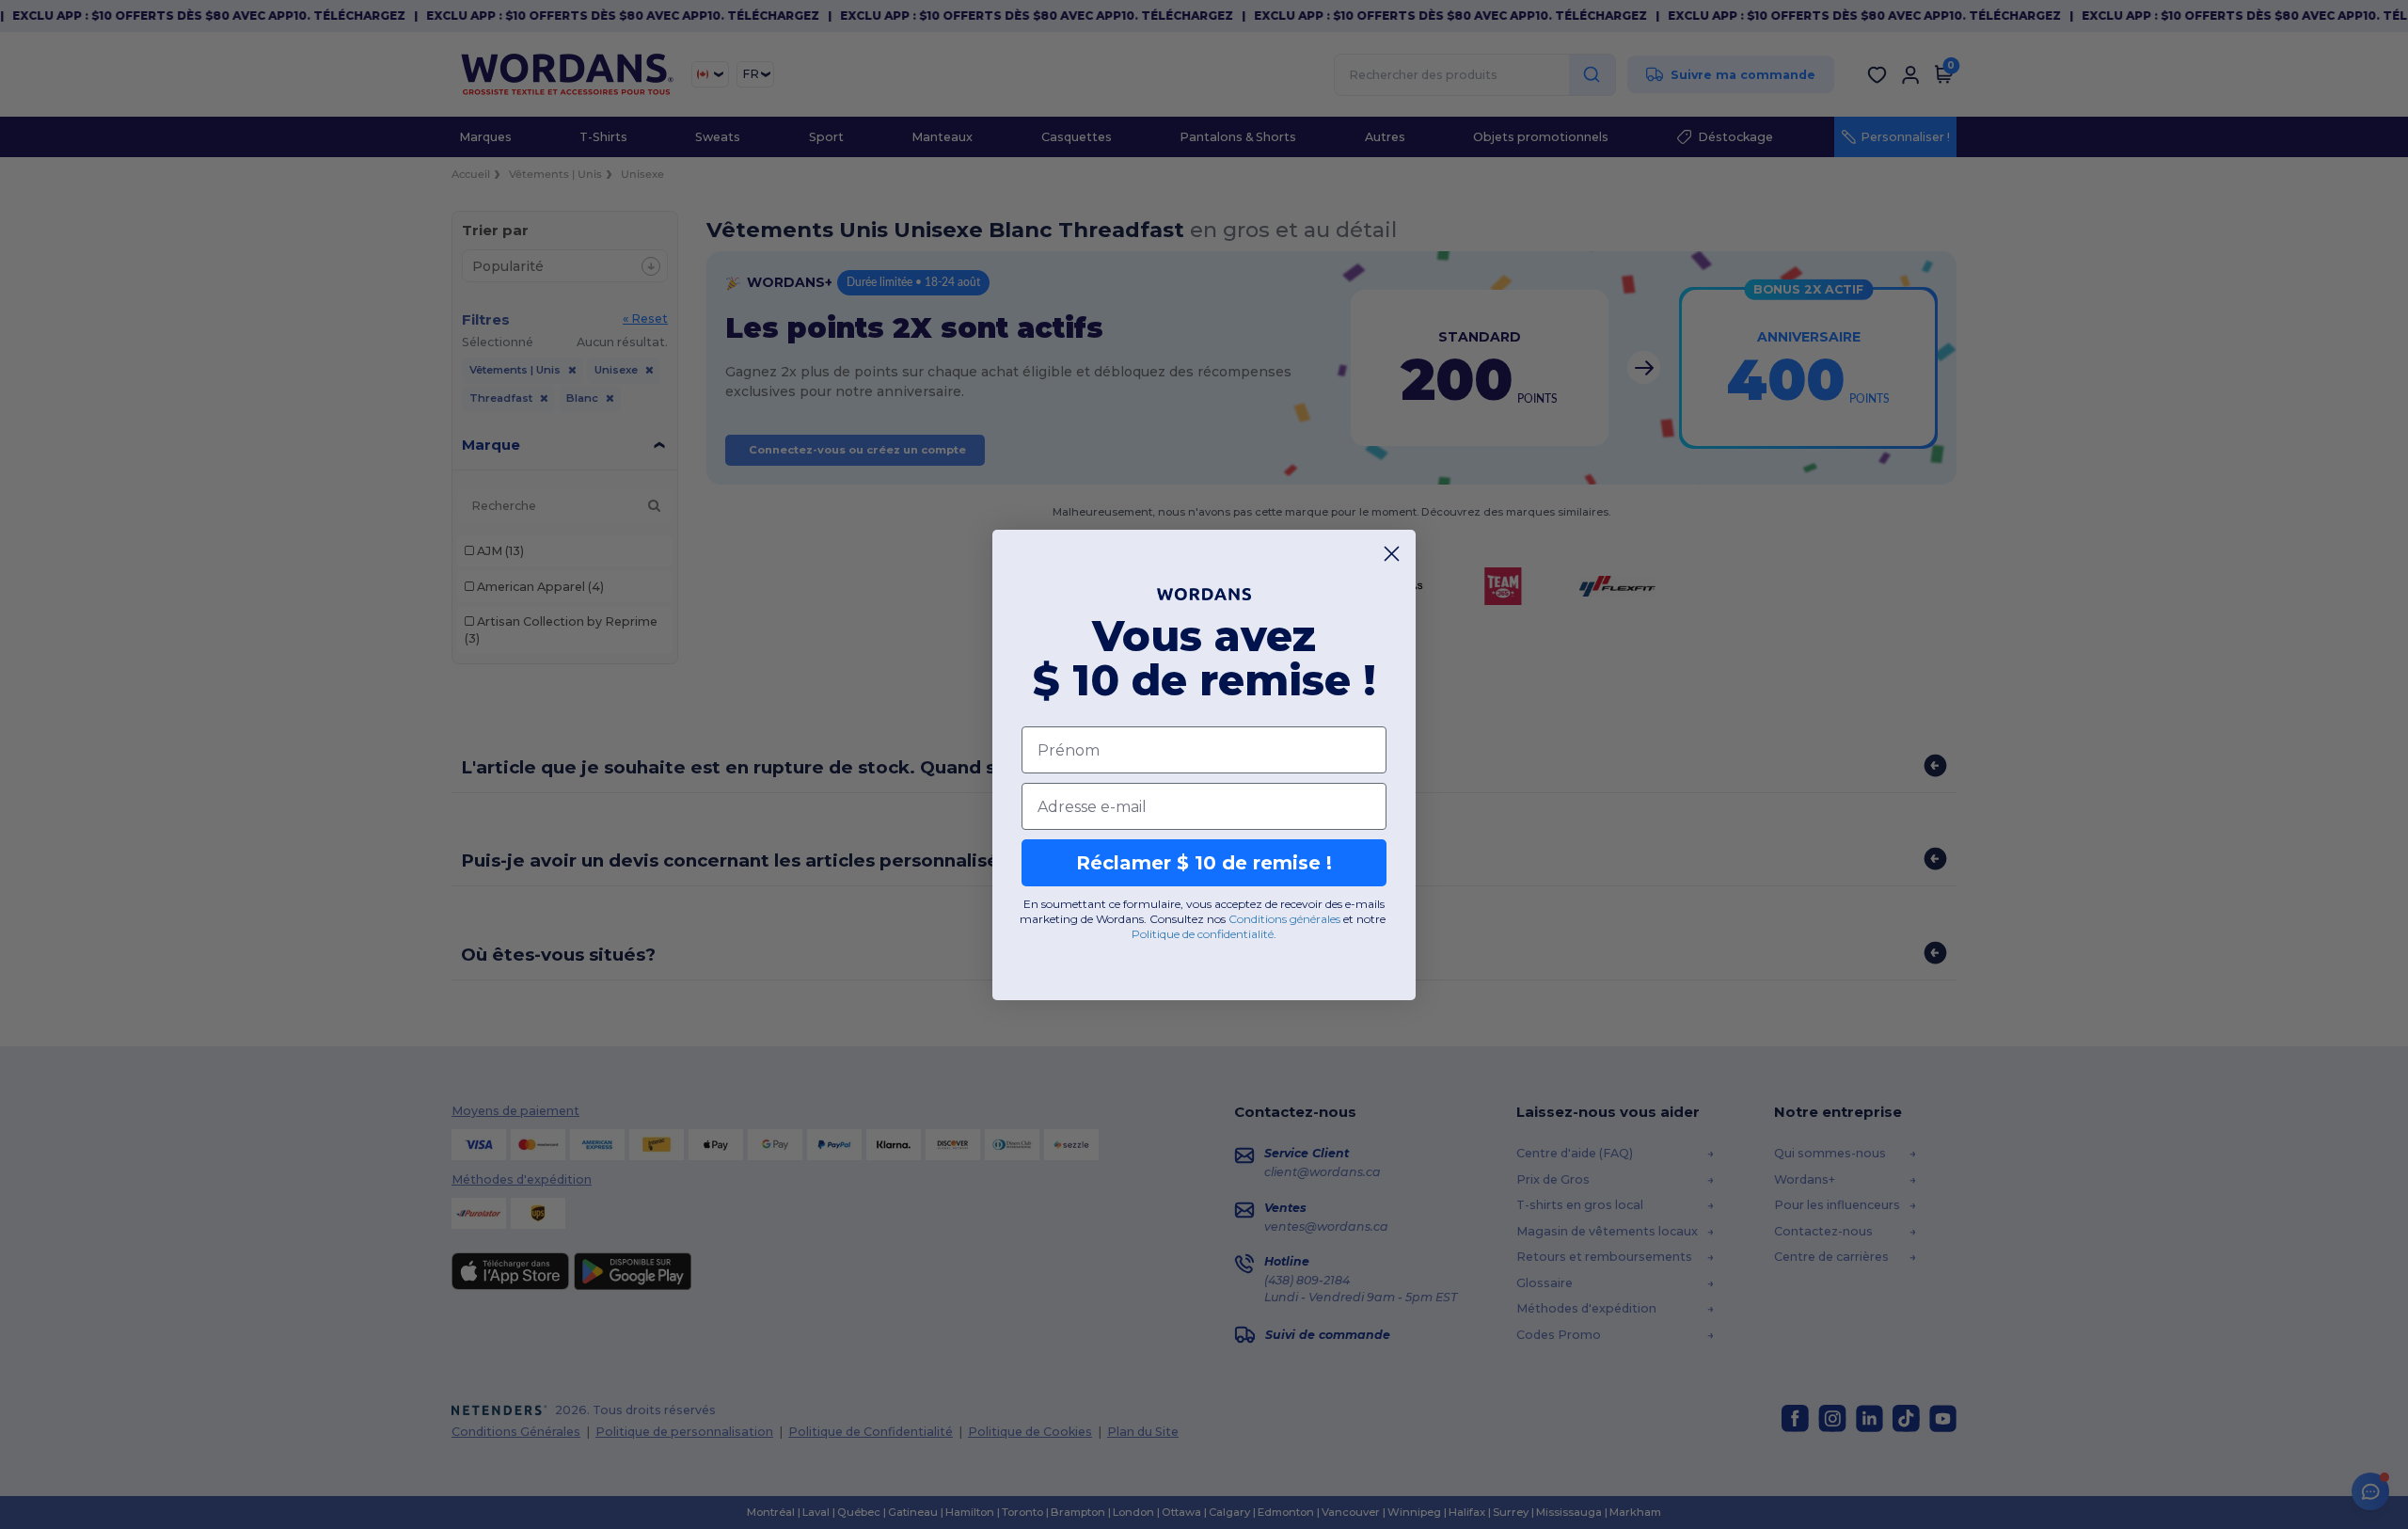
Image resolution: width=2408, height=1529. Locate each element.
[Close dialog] (1392, 554)
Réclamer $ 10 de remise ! (1204, 863)
